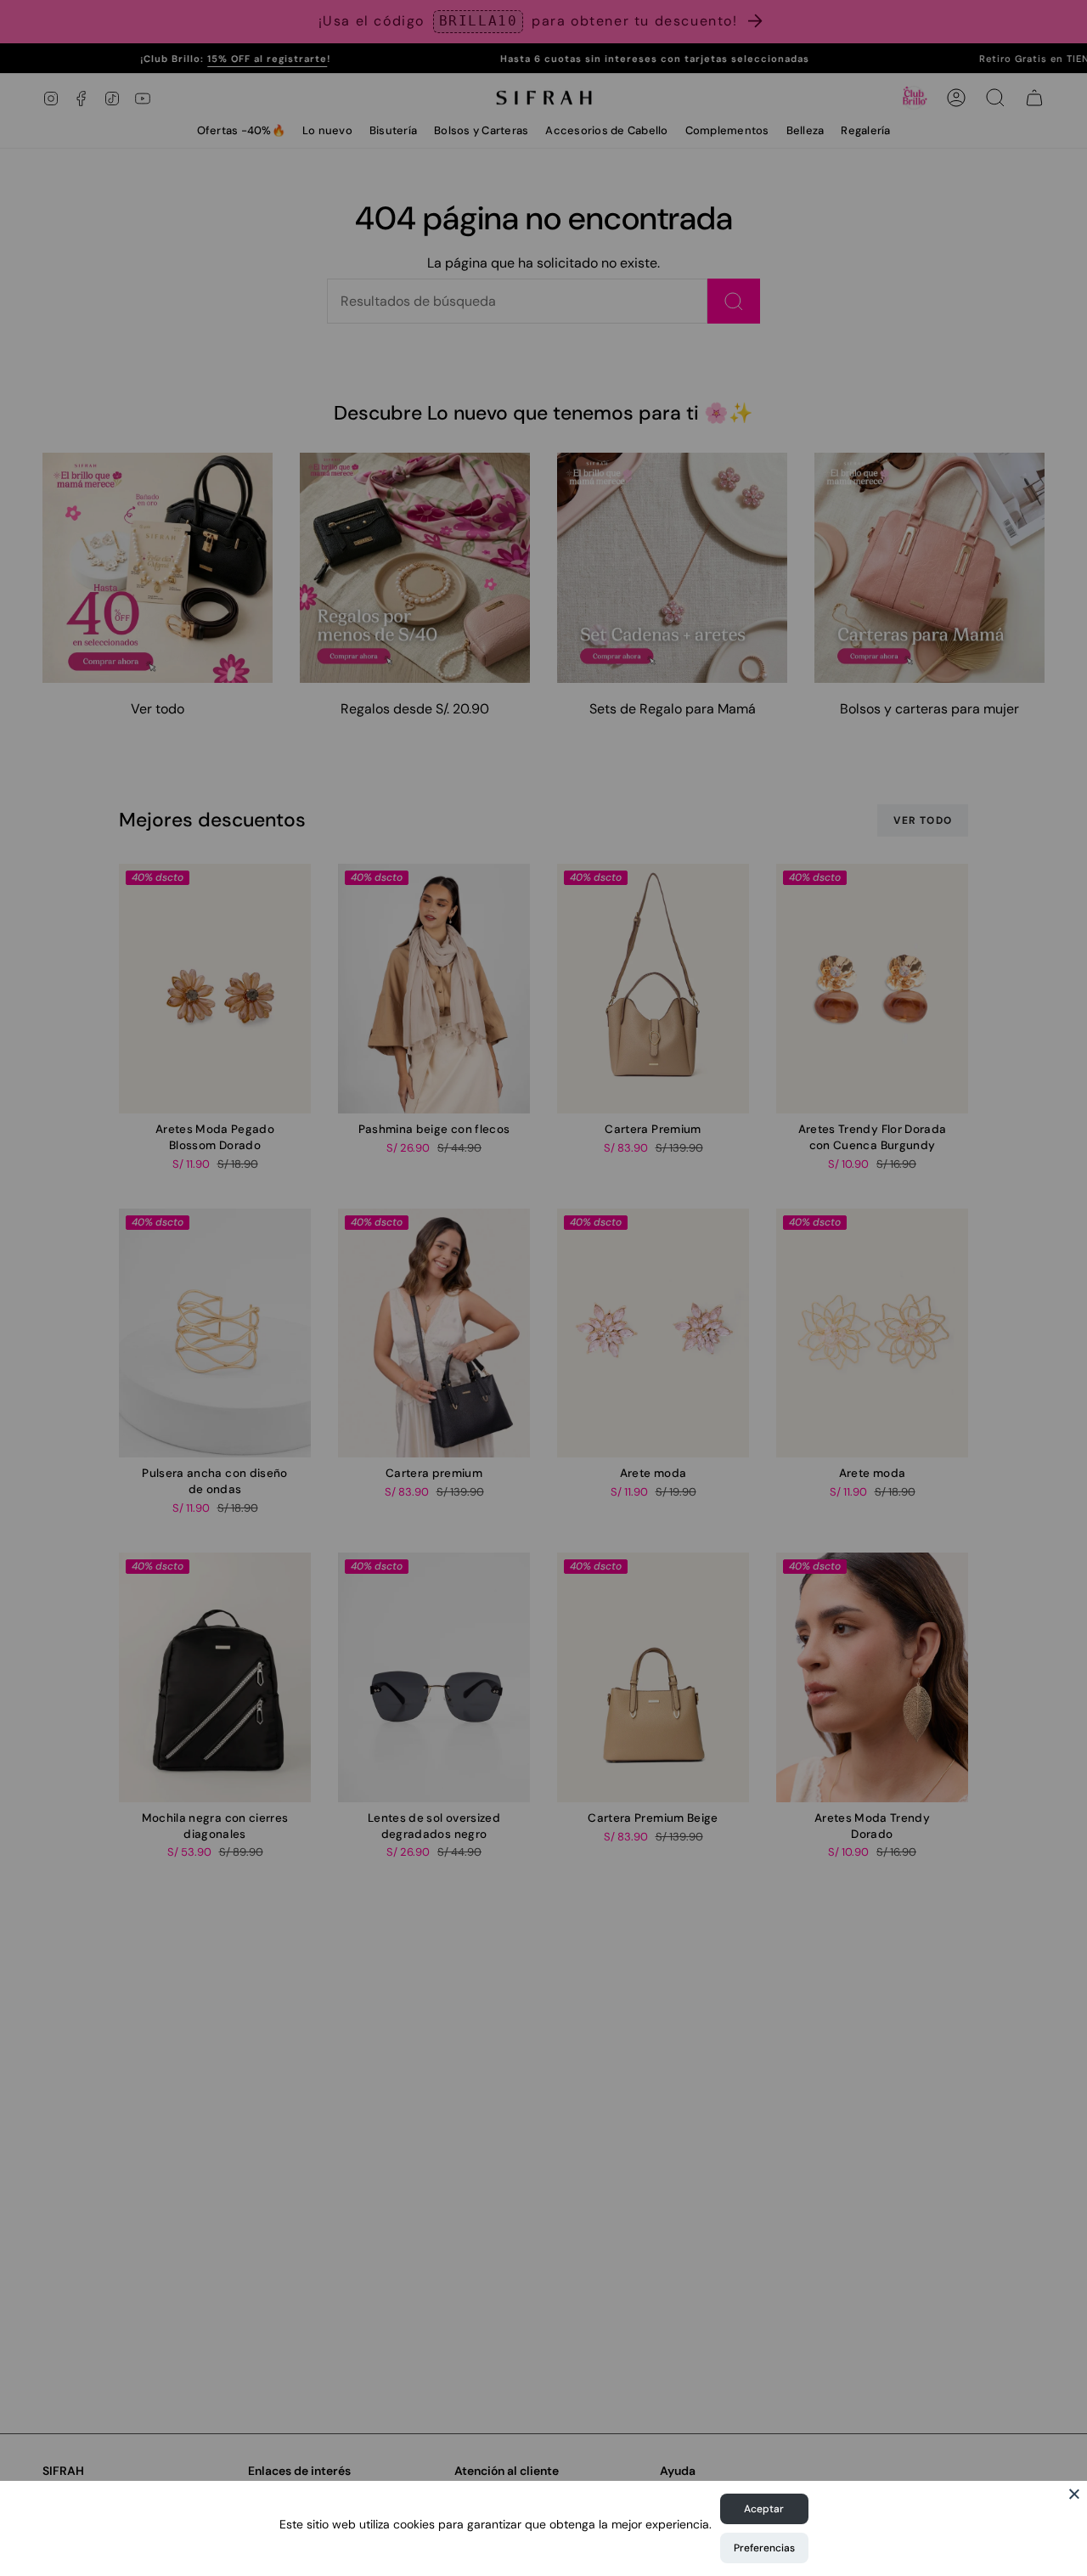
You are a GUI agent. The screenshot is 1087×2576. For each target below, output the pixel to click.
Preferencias (764, 2548)
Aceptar (764, 2509)
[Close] (1074, 2494)
